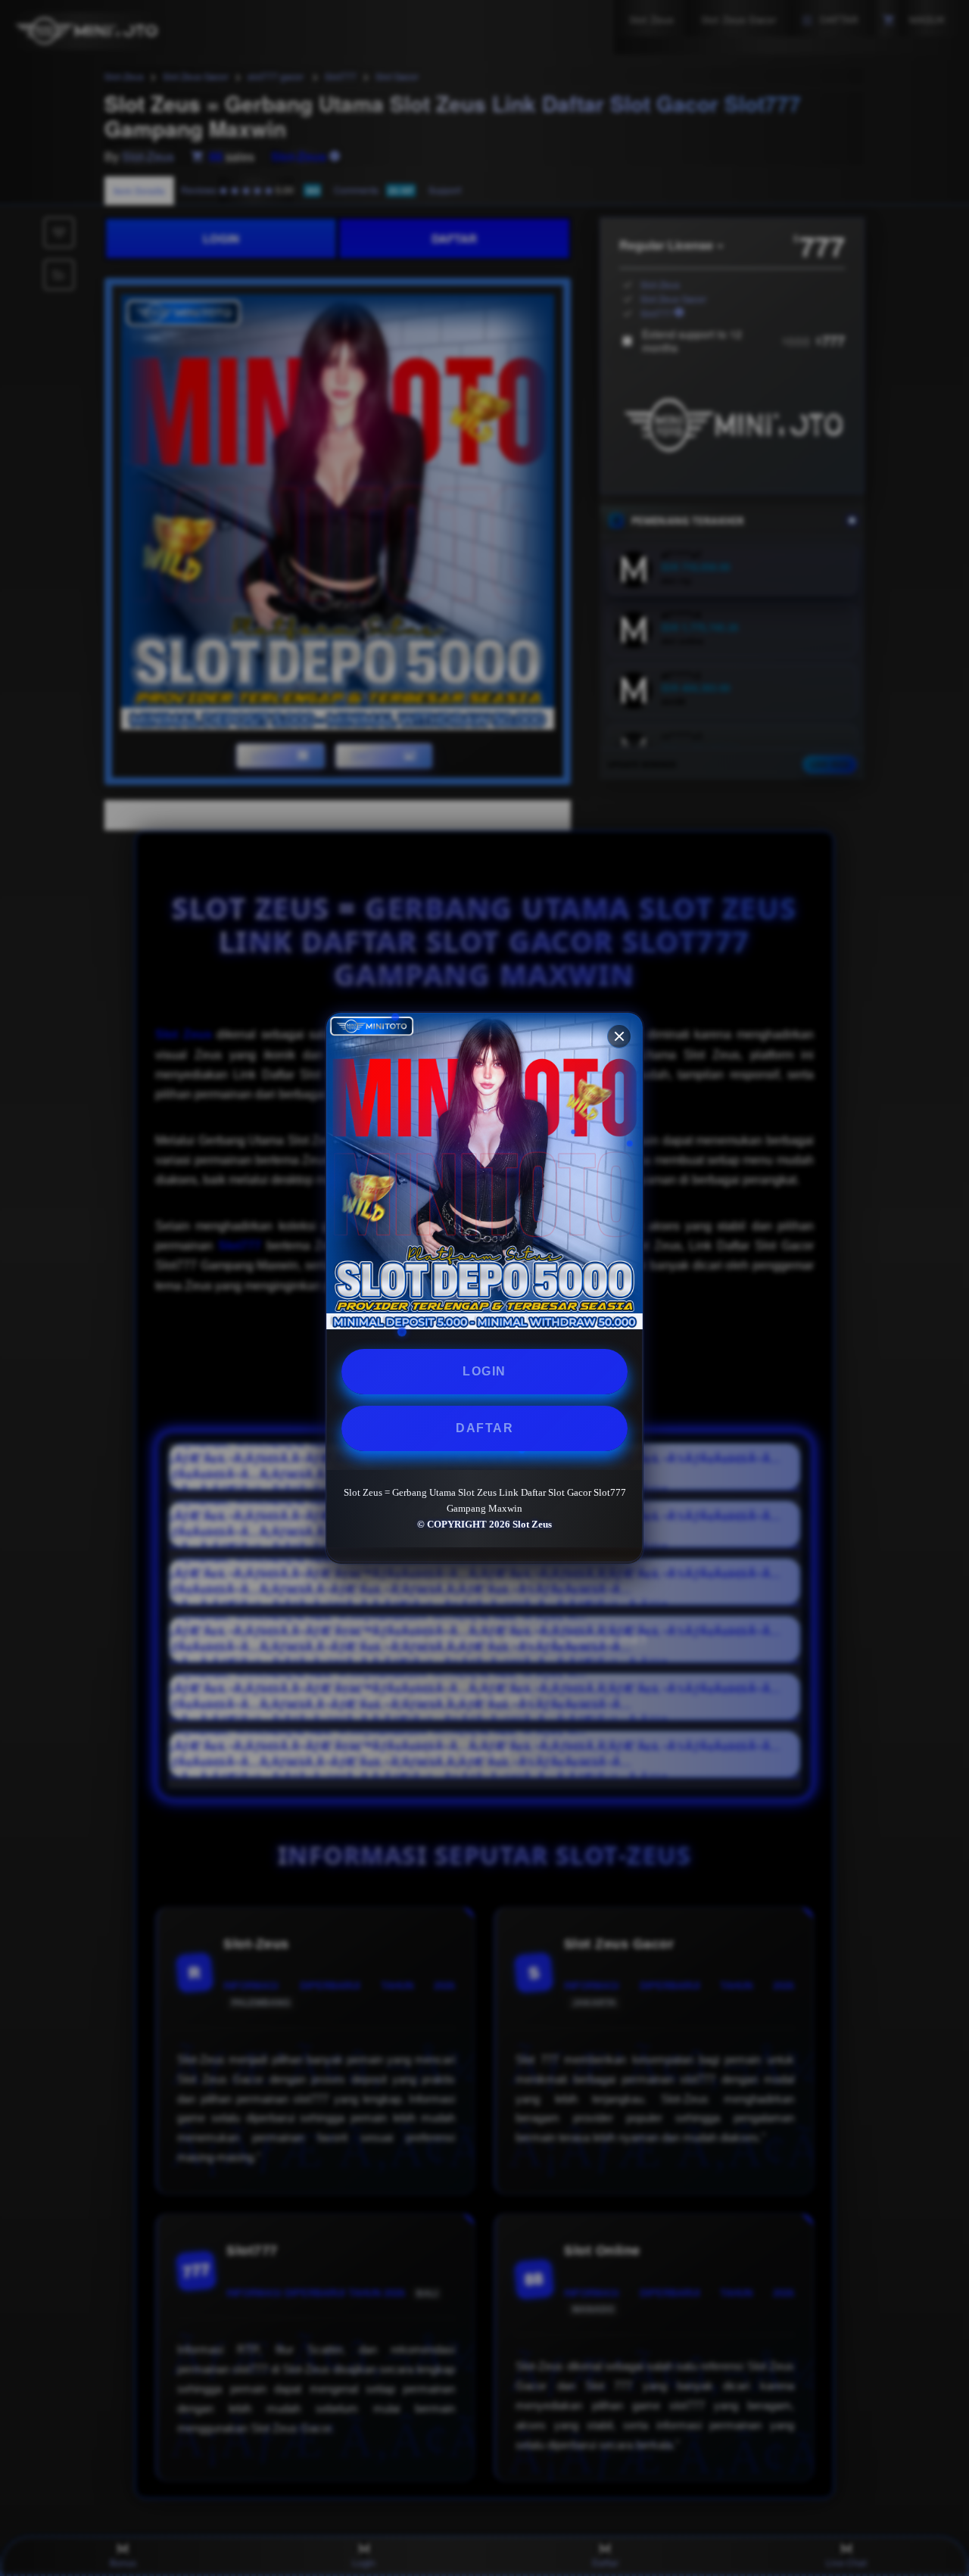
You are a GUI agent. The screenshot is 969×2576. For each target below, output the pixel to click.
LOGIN (484, 1371)
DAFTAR (484, 1428)
